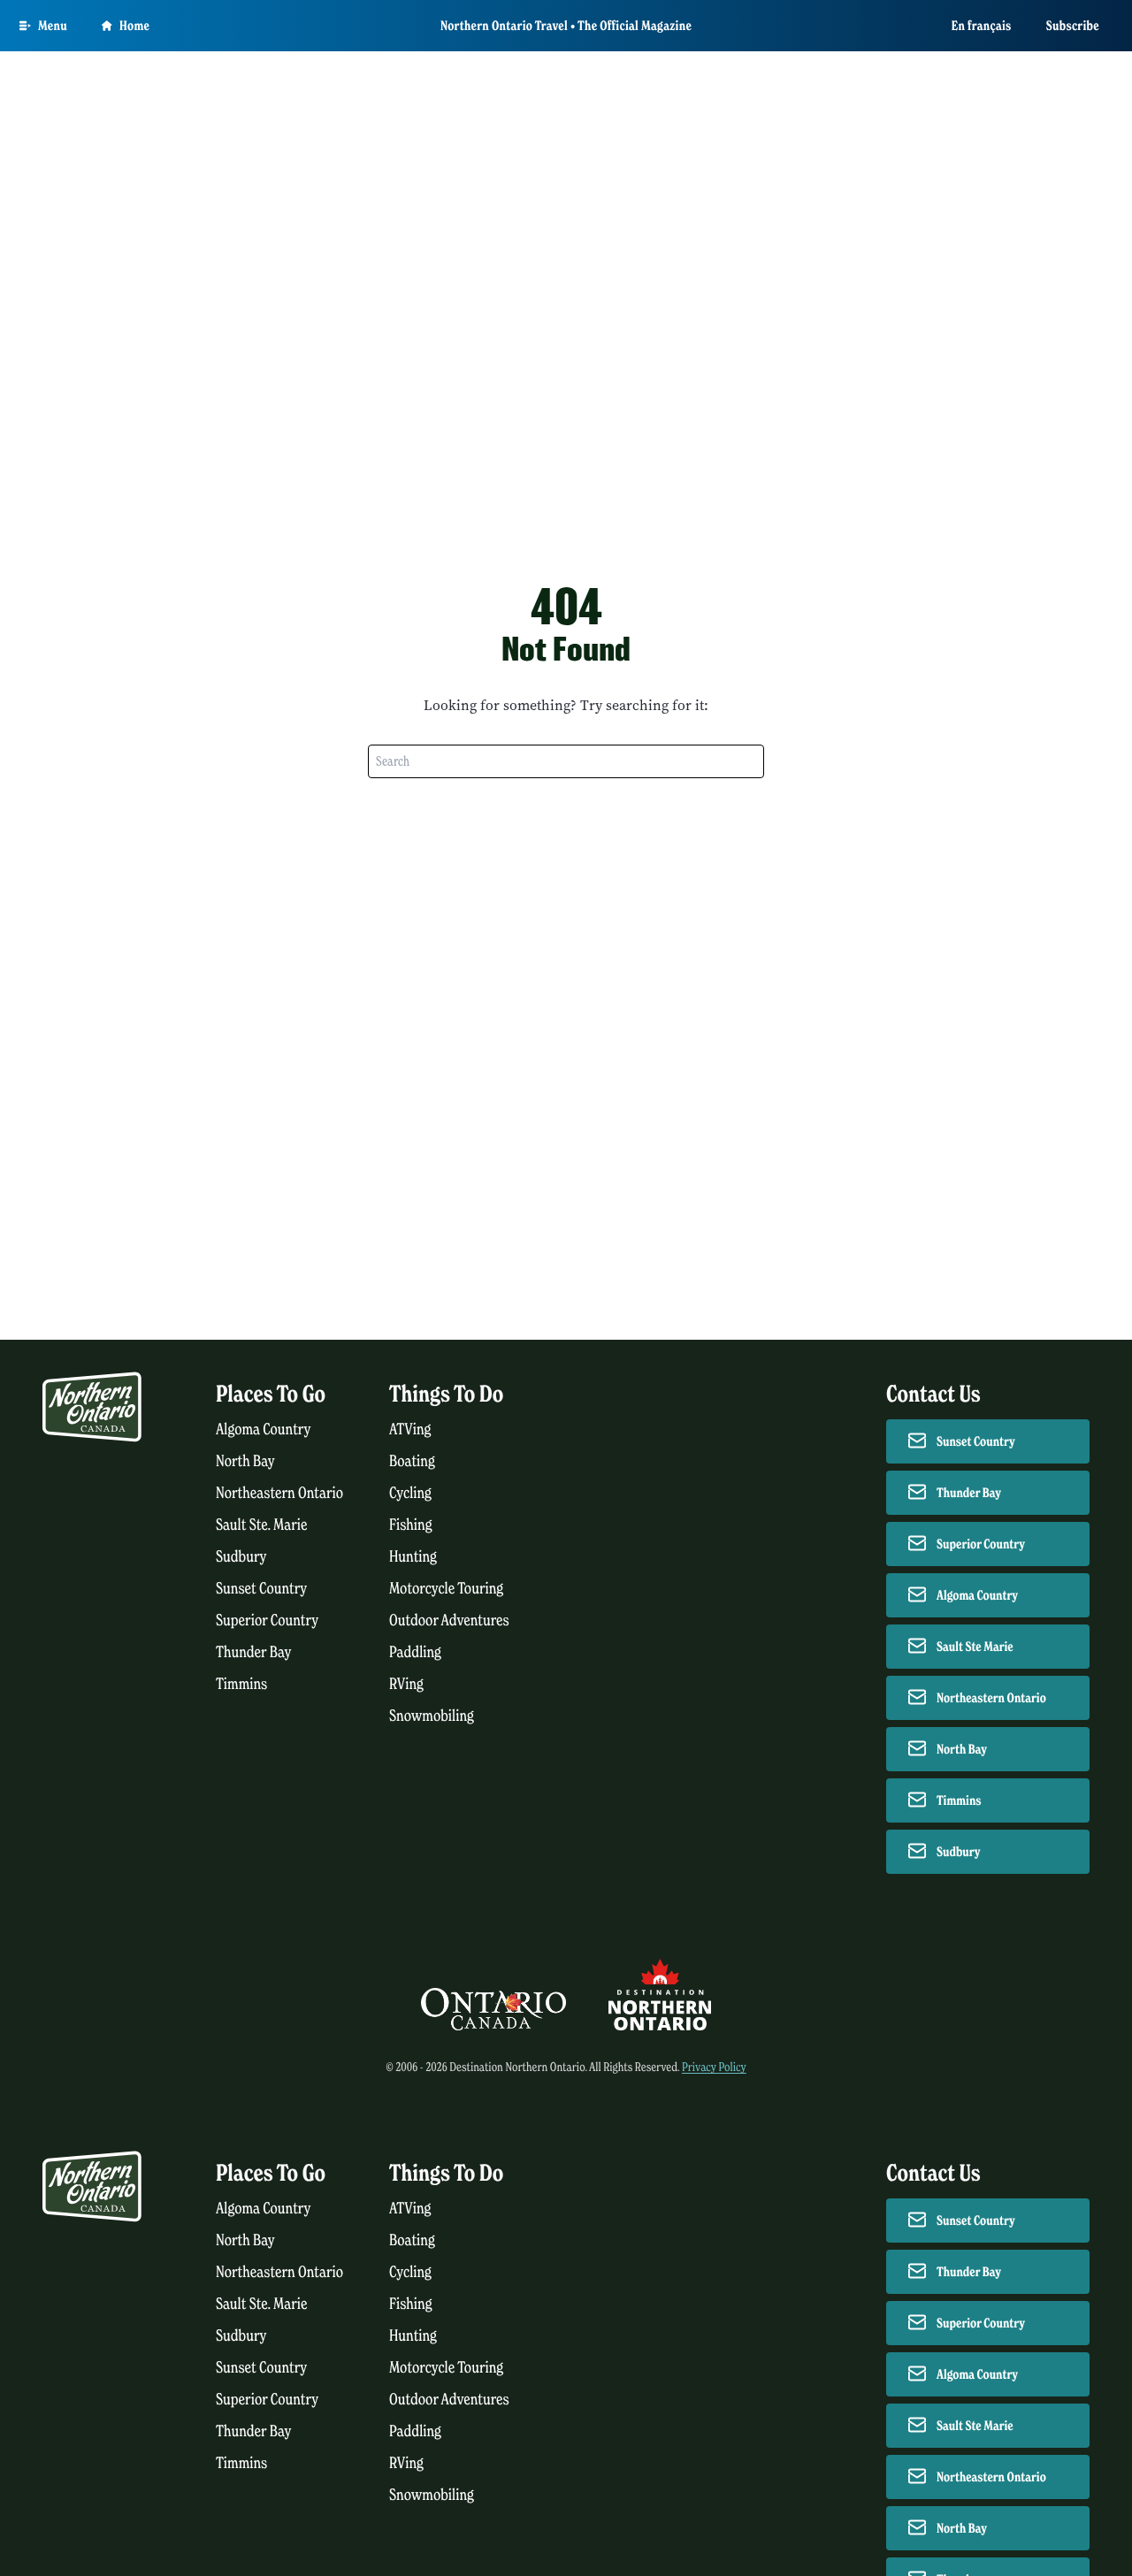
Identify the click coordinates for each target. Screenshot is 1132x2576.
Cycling (410, 1493)
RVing (406, 1684)
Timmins (241, 1684)
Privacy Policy (714, 2067)
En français (982, 26)
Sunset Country (261, 1589)
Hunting (413, 1557)
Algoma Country (263, 1429)
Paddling (415, 1652)
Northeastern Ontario (279, 1493)
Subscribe (1073, 26)
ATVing (410, 1429)
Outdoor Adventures (449, 1621)
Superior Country (267, 1621)
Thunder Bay (253, 1652)
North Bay (245, 1461)
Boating (412, 1461)
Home (134, 26)
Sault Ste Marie (975, 1647)
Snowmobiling (432, 1716)
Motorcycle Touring (446, 1589)
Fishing (411, 1525)
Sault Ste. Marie (262, 1525)
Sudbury (241, 1557)
